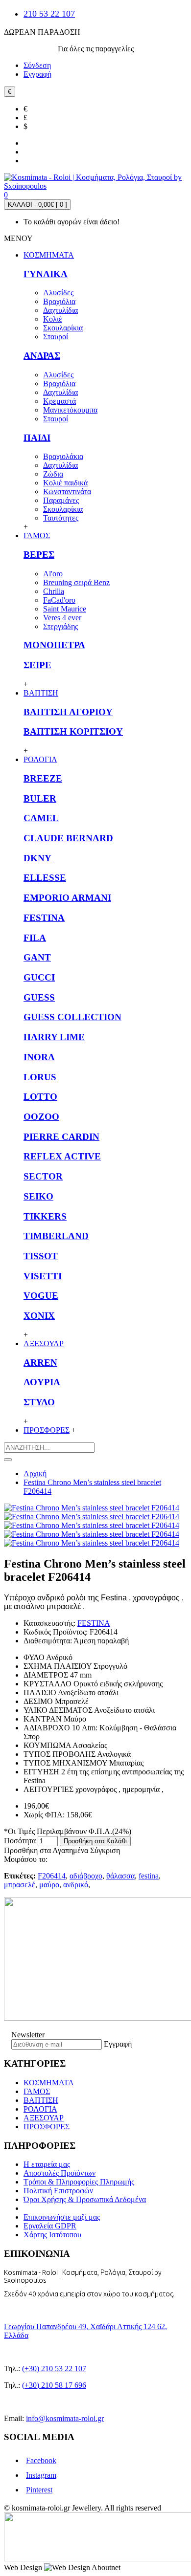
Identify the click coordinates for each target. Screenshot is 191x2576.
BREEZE (43, 778)
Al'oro (53, 574)
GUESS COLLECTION (72, 1017)
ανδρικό (76, 1885)
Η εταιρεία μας (47, 2164)
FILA (35, 938)
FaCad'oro (59, 600)
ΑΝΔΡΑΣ (42, 356)
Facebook (41, 2460)
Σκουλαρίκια (63, 328)
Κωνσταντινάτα (67, 491)
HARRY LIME (54, 1037)
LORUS (40, 1077)
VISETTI (43, 1276)
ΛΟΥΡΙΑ (42, 1382)
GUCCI (39, 977)
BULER (40, 798)
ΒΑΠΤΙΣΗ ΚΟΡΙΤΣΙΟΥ (73, 731)
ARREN (40, 1363)
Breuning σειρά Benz (76, 582)
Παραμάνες (61, 500)
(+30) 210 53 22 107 (54, 2369)
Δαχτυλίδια (60, 310)
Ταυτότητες (61, 518)
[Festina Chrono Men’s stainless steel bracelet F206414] (92, 1508)
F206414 (52, 1876)
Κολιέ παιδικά (65, 483)
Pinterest (39, 2490)
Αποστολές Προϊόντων (60, 2173)
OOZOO (41, 1117)
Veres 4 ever (62, 618)
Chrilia (54, 591)
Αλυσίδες (58, 293)
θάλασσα (120, 1876)
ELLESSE (45, 878)
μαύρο (49, 1885)
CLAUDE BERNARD (68, 838)
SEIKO (38, 1196)
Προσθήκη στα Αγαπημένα (46, 1850)
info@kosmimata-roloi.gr (65, 2418)
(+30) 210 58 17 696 (54, 2385)
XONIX (39, 1316)
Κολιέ (53, 319)
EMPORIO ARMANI (67, 898)
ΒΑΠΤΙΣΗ (41, 2100)
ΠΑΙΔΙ (37, 438)
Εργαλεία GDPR (50, 2226)
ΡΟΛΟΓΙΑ (40, 2109)
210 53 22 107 (49, 14)
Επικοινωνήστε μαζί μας (62, 2217)
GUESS (39, 997)
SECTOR (43, 1176)
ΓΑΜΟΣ (37, 2091)
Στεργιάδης (60, 626)
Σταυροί (56, 337)
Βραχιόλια (59, 301)
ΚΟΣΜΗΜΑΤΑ (49, 2083)
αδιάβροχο (86, 1876)
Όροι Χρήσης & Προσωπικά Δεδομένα (85, 2199)
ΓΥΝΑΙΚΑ (46, 274)
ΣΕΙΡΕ (37, 665)
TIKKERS (45, 1216)
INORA (39, 1057)
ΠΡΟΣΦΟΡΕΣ (47, 2127)
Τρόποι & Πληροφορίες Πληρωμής (79, 2182)
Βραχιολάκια (63, 456)
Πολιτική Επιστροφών (58, 2191)
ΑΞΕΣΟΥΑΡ (44, 2118)
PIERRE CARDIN (61, 1137)
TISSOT (41, 1256)
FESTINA (44, 918)
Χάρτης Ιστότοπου (52, 2235)
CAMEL (41, 818)
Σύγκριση (105, 1850)
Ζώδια (53, 474)
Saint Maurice (65, 609)
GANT (37, 957)
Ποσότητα (20, 1841)
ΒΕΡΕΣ (39, 555)
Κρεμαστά (60, 401)
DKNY (37, 858)
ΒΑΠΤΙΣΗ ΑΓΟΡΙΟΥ (68, 712)
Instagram (41, 2475)
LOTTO (40, 1097)
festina (149, 1876)
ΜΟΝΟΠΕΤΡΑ (54, 645)
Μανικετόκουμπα (70, 410)
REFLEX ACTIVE (62, 1156)
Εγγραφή (118, 2044)
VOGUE (41, 1296)
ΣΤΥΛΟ (39, 1402)
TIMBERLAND (56, 1236)
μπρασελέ (20, 1885)
